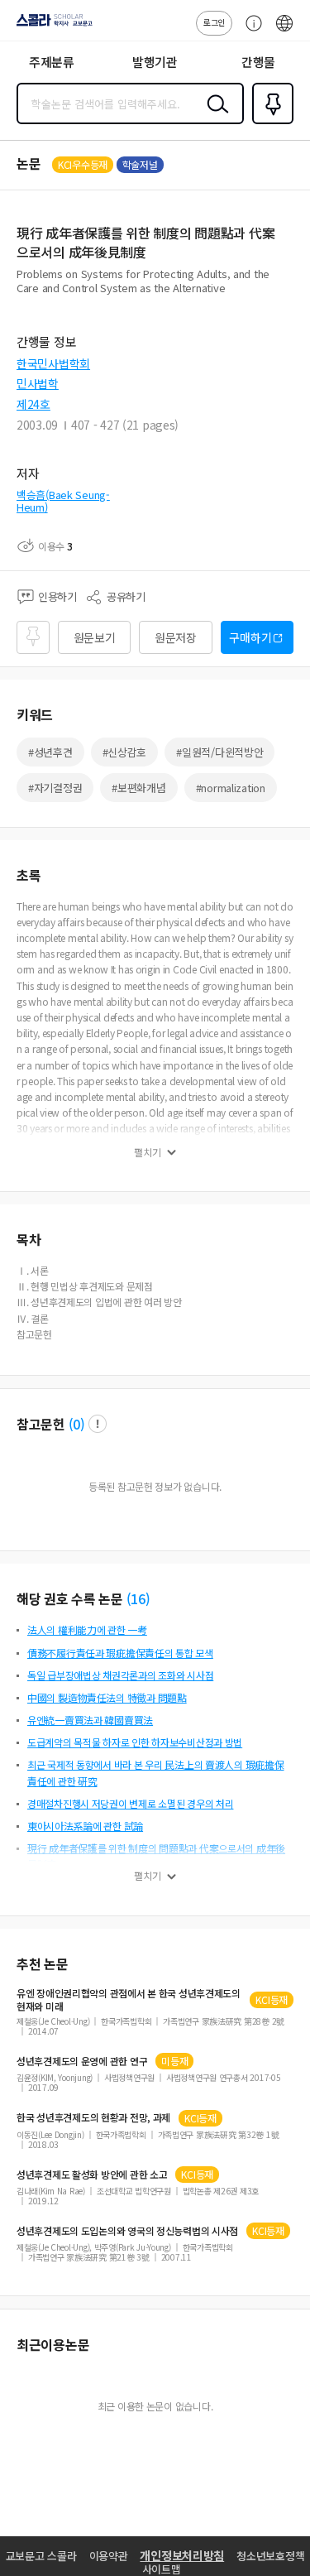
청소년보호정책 (270, 2556)
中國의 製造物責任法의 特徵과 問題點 (107, 1697)
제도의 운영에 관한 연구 (82, 2061)
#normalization (231, 788)
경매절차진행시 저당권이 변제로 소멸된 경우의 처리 (130, 1803)
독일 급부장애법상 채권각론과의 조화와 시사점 (120, 1675)
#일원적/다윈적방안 (219, 752)
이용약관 (109, 2556)
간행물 (258, 62)
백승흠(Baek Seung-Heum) (63, 501)
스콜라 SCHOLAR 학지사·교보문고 (51, 26)
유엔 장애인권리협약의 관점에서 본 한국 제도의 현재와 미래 (129, 2000)
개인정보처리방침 (182, 2555)
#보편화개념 (138, 788)
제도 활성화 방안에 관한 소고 (92, 2175)
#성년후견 (50, 752)
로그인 (214, 22)
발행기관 (155, 62)
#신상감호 (125, 752)
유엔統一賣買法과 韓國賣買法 (90, 1720)
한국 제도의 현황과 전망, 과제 (93, 2117)
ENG (284, 31)
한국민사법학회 (53, 363)
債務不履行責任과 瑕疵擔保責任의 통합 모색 (120, 1653)
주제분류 (52, 62)
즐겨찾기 (269, 123)
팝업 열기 (98, 1424)
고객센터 (250, 31)
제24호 (33, 404)
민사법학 (38, 383)
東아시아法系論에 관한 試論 (85, 1826)
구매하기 (250, 637)
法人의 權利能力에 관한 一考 (87, 1629)
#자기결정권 (55, 788)
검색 (214, 117)
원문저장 (176, 637)
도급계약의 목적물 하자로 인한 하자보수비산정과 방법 (135, 1742)
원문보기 (95, 637)
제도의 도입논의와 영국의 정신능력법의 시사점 (127, 2231)
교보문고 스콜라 (41, 2556)
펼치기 (148, 1152)
